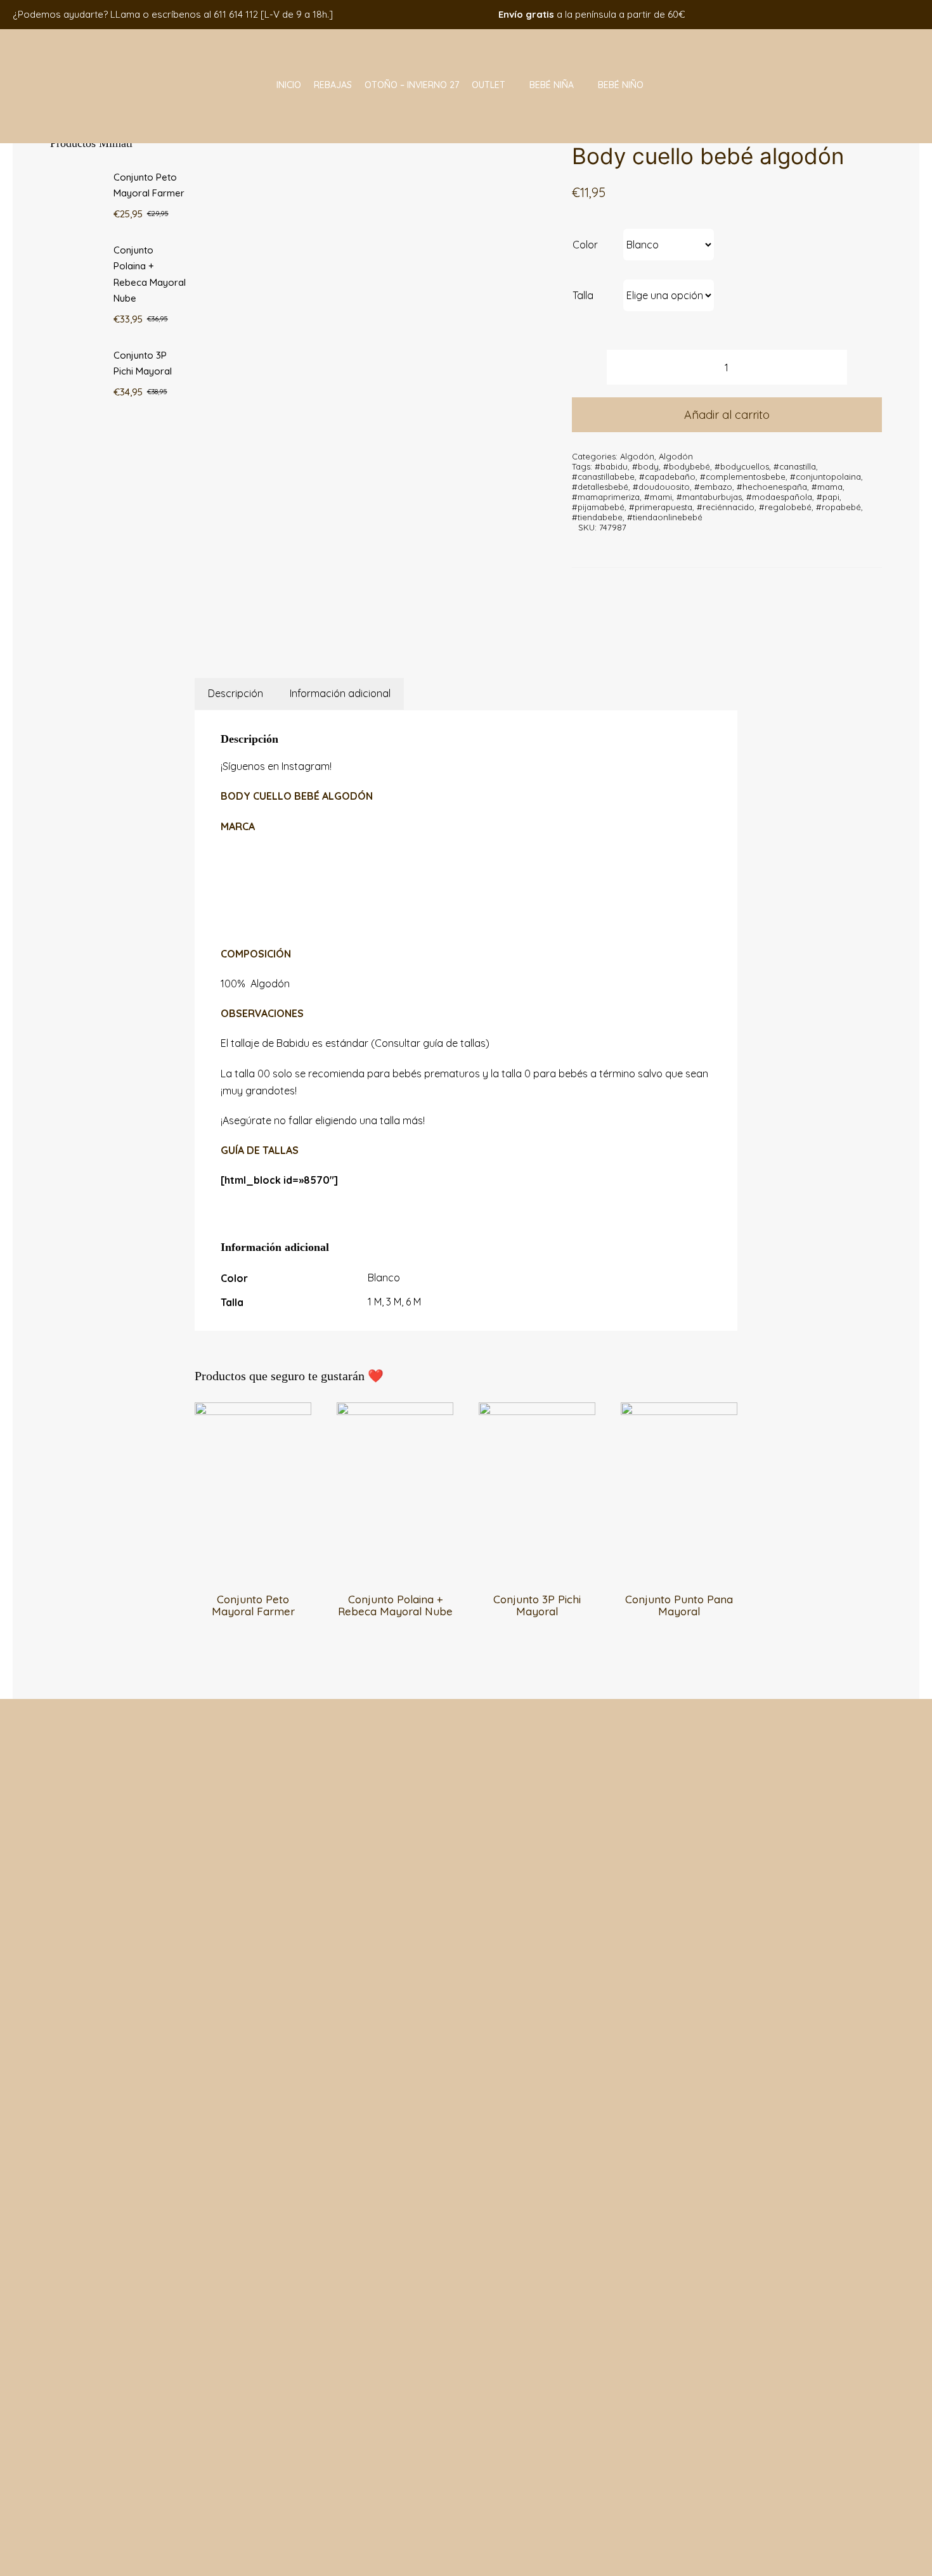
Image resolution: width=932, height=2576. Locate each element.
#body (645, 466)
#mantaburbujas (709, 497)
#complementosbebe (743, 477)
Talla (583, 295)
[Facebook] (341, 625)
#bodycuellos (742, 466)
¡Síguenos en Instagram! (276, 766)
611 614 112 (236, 14)
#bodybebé (687, 466)
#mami (658, 497)
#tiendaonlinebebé (665, 517)
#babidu (611, 466)
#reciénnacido (726, 507)
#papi (828, 497)
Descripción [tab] (236, 693)
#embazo (713, 487)
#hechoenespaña (772, 487)
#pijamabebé (598, 507)
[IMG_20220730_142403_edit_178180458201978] (379, 370)
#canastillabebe (603, 477)
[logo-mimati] (87, 34)
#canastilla (795, 466)
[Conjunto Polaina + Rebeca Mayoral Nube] (395, 1411)
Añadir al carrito (727, 415)
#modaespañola (779, 497)
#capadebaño (667, 477)
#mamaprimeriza (606, 497)
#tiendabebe (597, 517)
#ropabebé (838, 507)
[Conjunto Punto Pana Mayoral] (679, 1411)
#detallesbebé (600, 487)
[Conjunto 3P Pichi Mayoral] (537, 1411)
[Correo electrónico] (405, 625)
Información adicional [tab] (340, 693)
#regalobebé (785, 507)
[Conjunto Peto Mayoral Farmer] (253, 1411)
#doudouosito (661, 487)
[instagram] (838, 14)
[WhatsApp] (373, 625)
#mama (827, 487)
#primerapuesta (661, 507)
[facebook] (819, 14)
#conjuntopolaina (825, 477)
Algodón (637, 456)
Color (585, 245)
